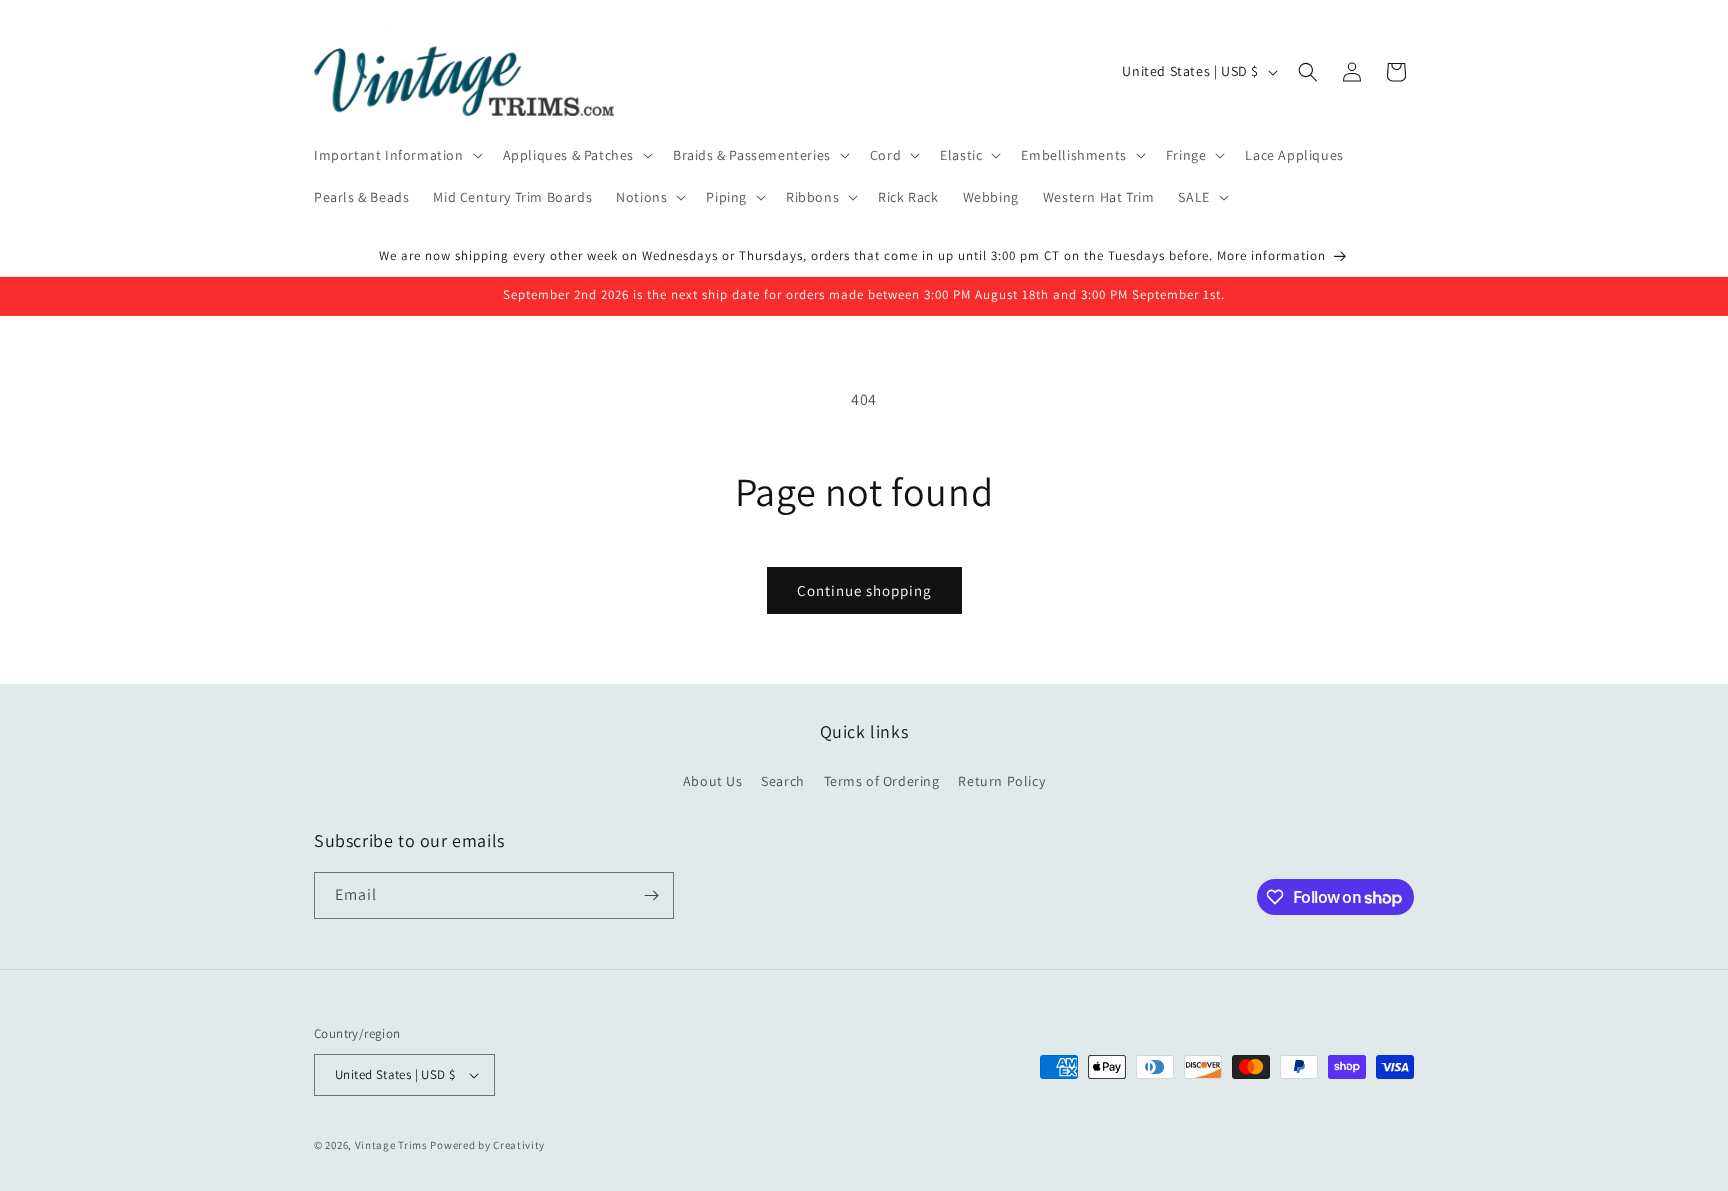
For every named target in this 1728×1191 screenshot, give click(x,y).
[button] (396, 155)
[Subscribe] (651, 895)
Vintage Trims (391, 1145)
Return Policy (1001, 781)
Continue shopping (864, 590)
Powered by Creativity (487, 1145)
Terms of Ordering (882, 781)
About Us (713, 781)
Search (783, 781)
